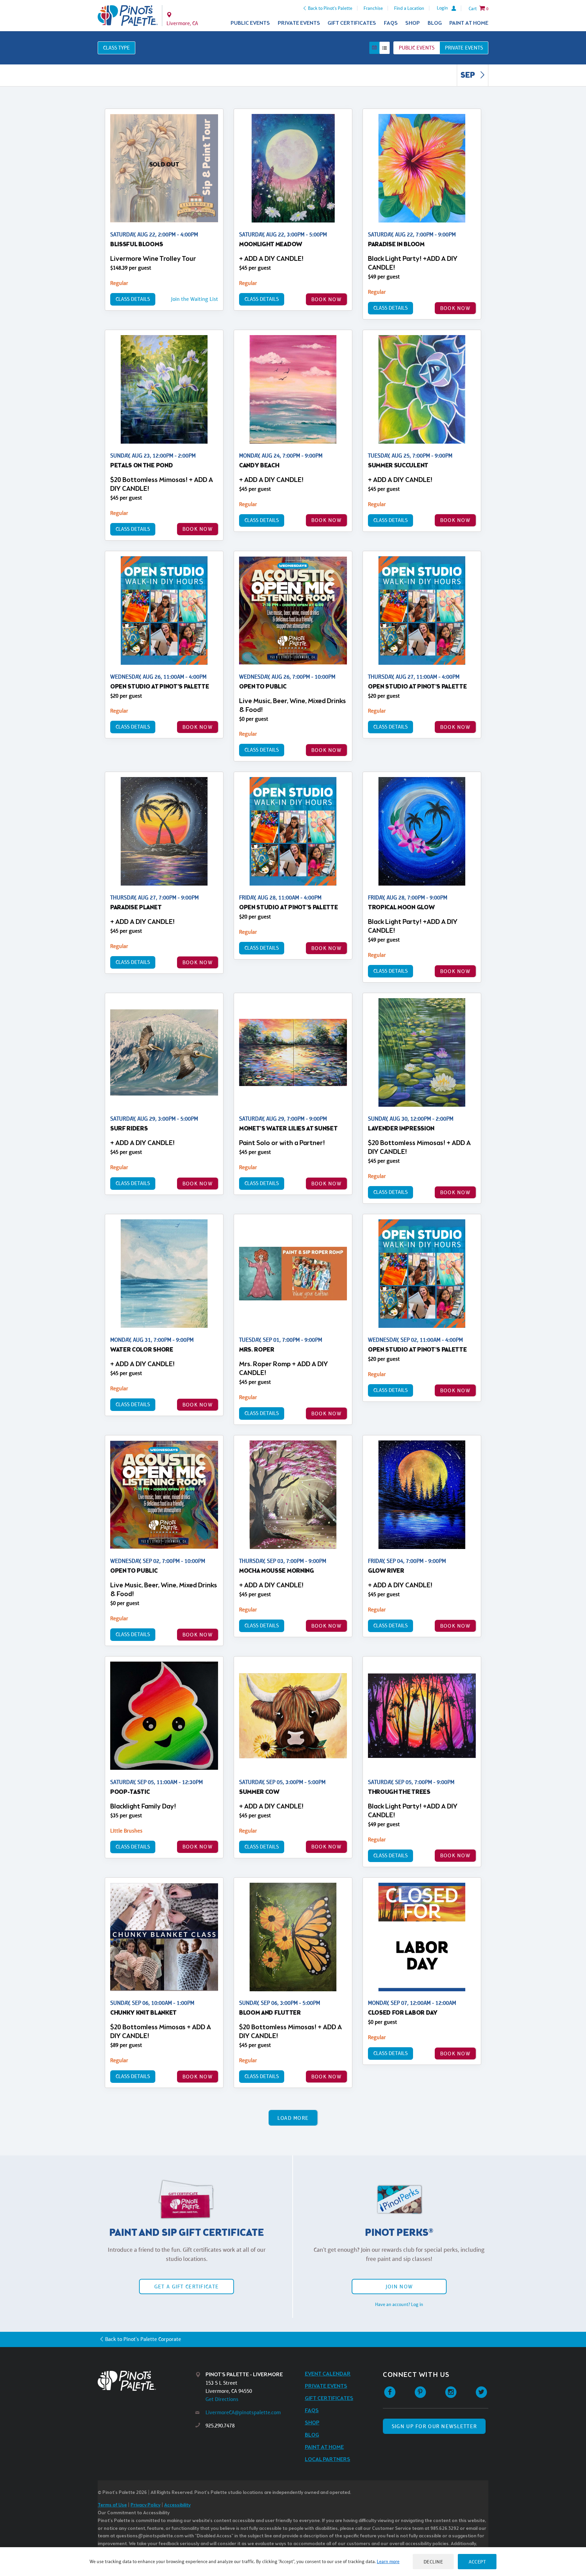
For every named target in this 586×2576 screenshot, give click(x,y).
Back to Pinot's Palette (330, 8)
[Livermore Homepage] (128, 16)
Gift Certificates (352, 23)
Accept (477, 2562)
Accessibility (177, 2505)
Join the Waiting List (194, 299)
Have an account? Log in (399, 2304)
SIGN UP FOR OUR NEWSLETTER (434, 2426)
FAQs (391, 23)
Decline (433, 2562)
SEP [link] (468, 76)
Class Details (133, 299)
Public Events (250, 23)
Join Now (399, 2287)
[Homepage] (146, 2381)
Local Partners (328, 2459)
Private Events (299, 23)
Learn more (388, 2561)
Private (464, 48)
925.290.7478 (220, 2426)
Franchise (373, 8)
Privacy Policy (145, 2505)
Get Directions (222, 2399)
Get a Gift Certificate (187, 2287)
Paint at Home (469, 23)
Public (417, 48)
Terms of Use (112, 2505)
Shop (413, 23)
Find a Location (409, 8)
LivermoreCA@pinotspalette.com (243, 2412)
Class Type (116, 48)
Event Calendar (328, 2374)
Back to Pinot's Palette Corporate (143, 2339)
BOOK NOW (326, 299)
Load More (293, 2118)
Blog (435, 23)
